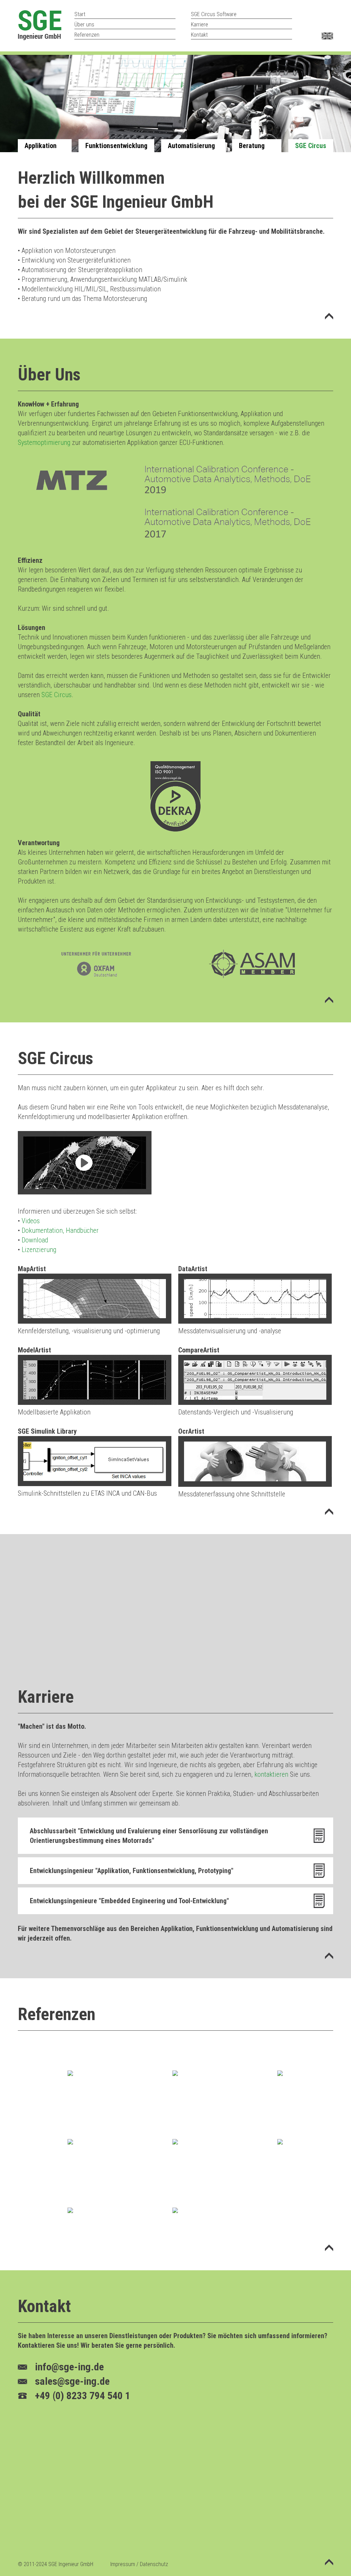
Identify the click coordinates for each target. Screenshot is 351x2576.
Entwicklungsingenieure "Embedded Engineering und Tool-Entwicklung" (129, 1901)
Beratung (252, 146)
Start (80, 14)
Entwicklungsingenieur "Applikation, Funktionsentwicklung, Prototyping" (132, 1871)
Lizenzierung (39, 1250)
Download (35, 1240)
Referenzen (87, 35)
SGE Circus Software (214, 14)
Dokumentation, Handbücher (60, 1230)
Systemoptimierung (44, 442)
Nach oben (325, 326)
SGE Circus (311, 146)
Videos (31, 1221)
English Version (327, 36)
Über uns (84, 25)
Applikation (41, 146)
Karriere (199, 25)
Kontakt (199, 35)
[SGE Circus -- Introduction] (85, 1192)
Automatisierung (191, 146)
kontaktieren (271, 1774)
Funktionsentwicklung (116, 146)
